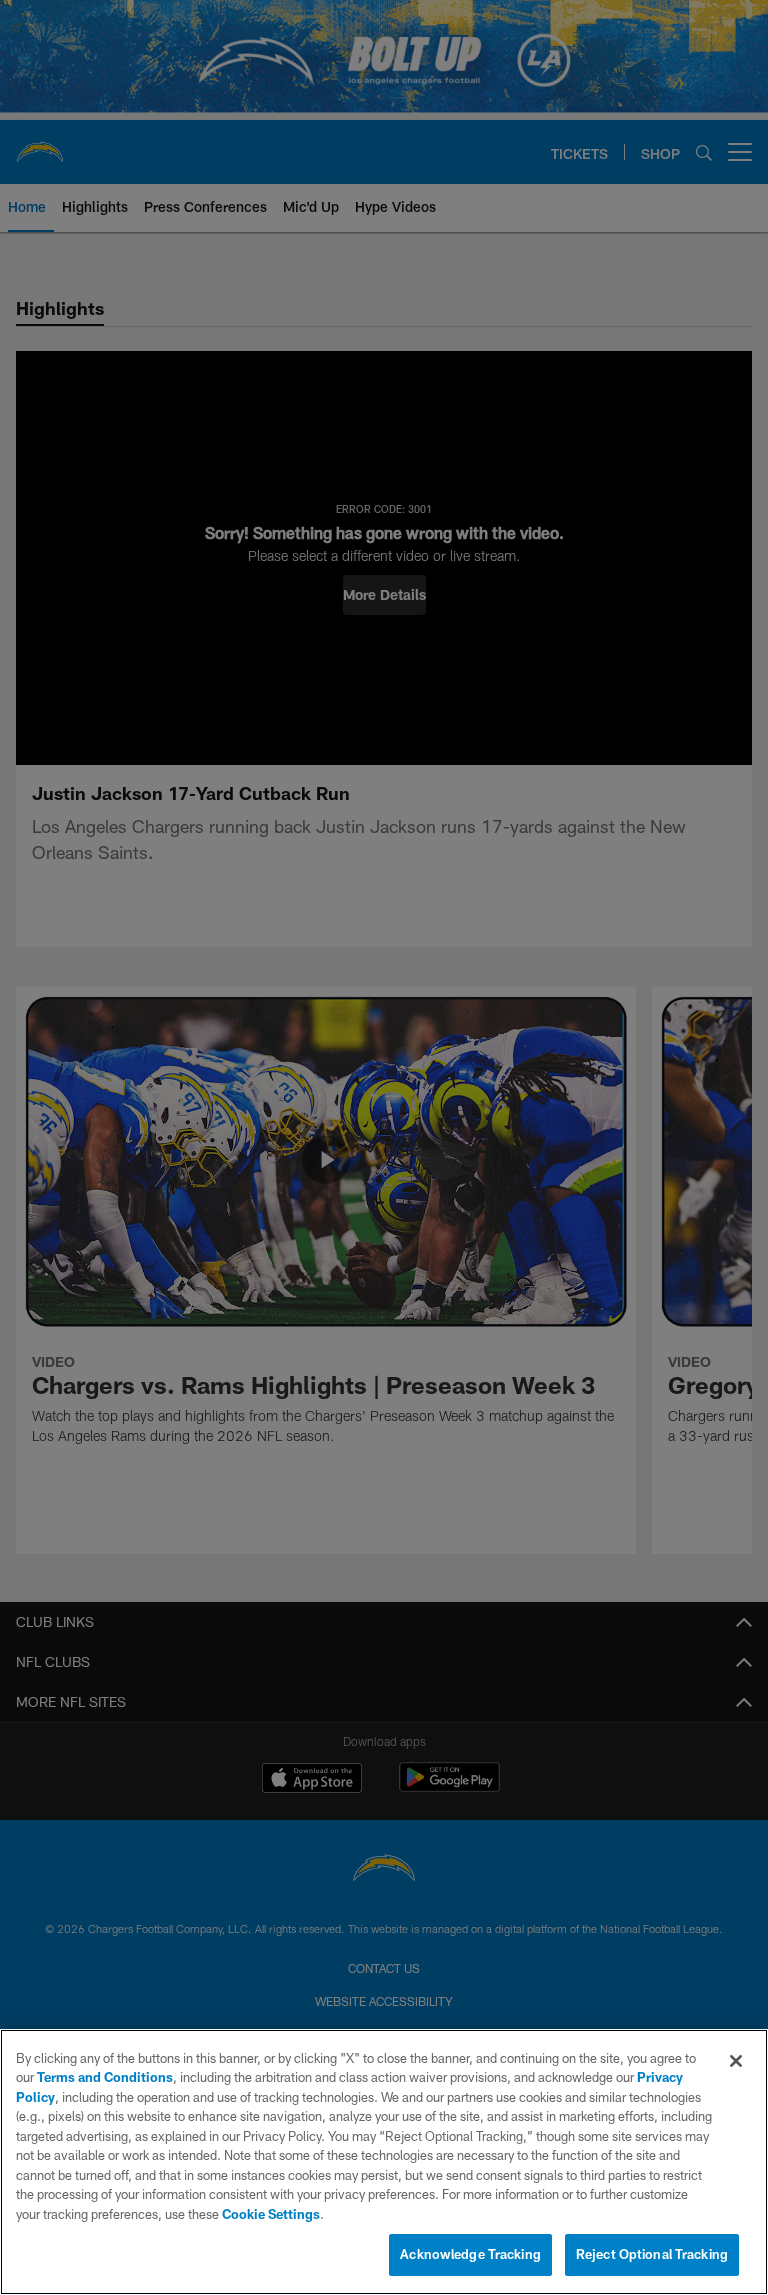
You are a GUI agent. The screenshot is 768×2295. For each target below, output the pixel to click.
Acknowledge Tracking (470, 2254)
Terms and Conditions (105, 2077)
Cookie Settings (271, 2214)
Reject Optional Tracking (652, 2254)
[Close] (736, 2061)
